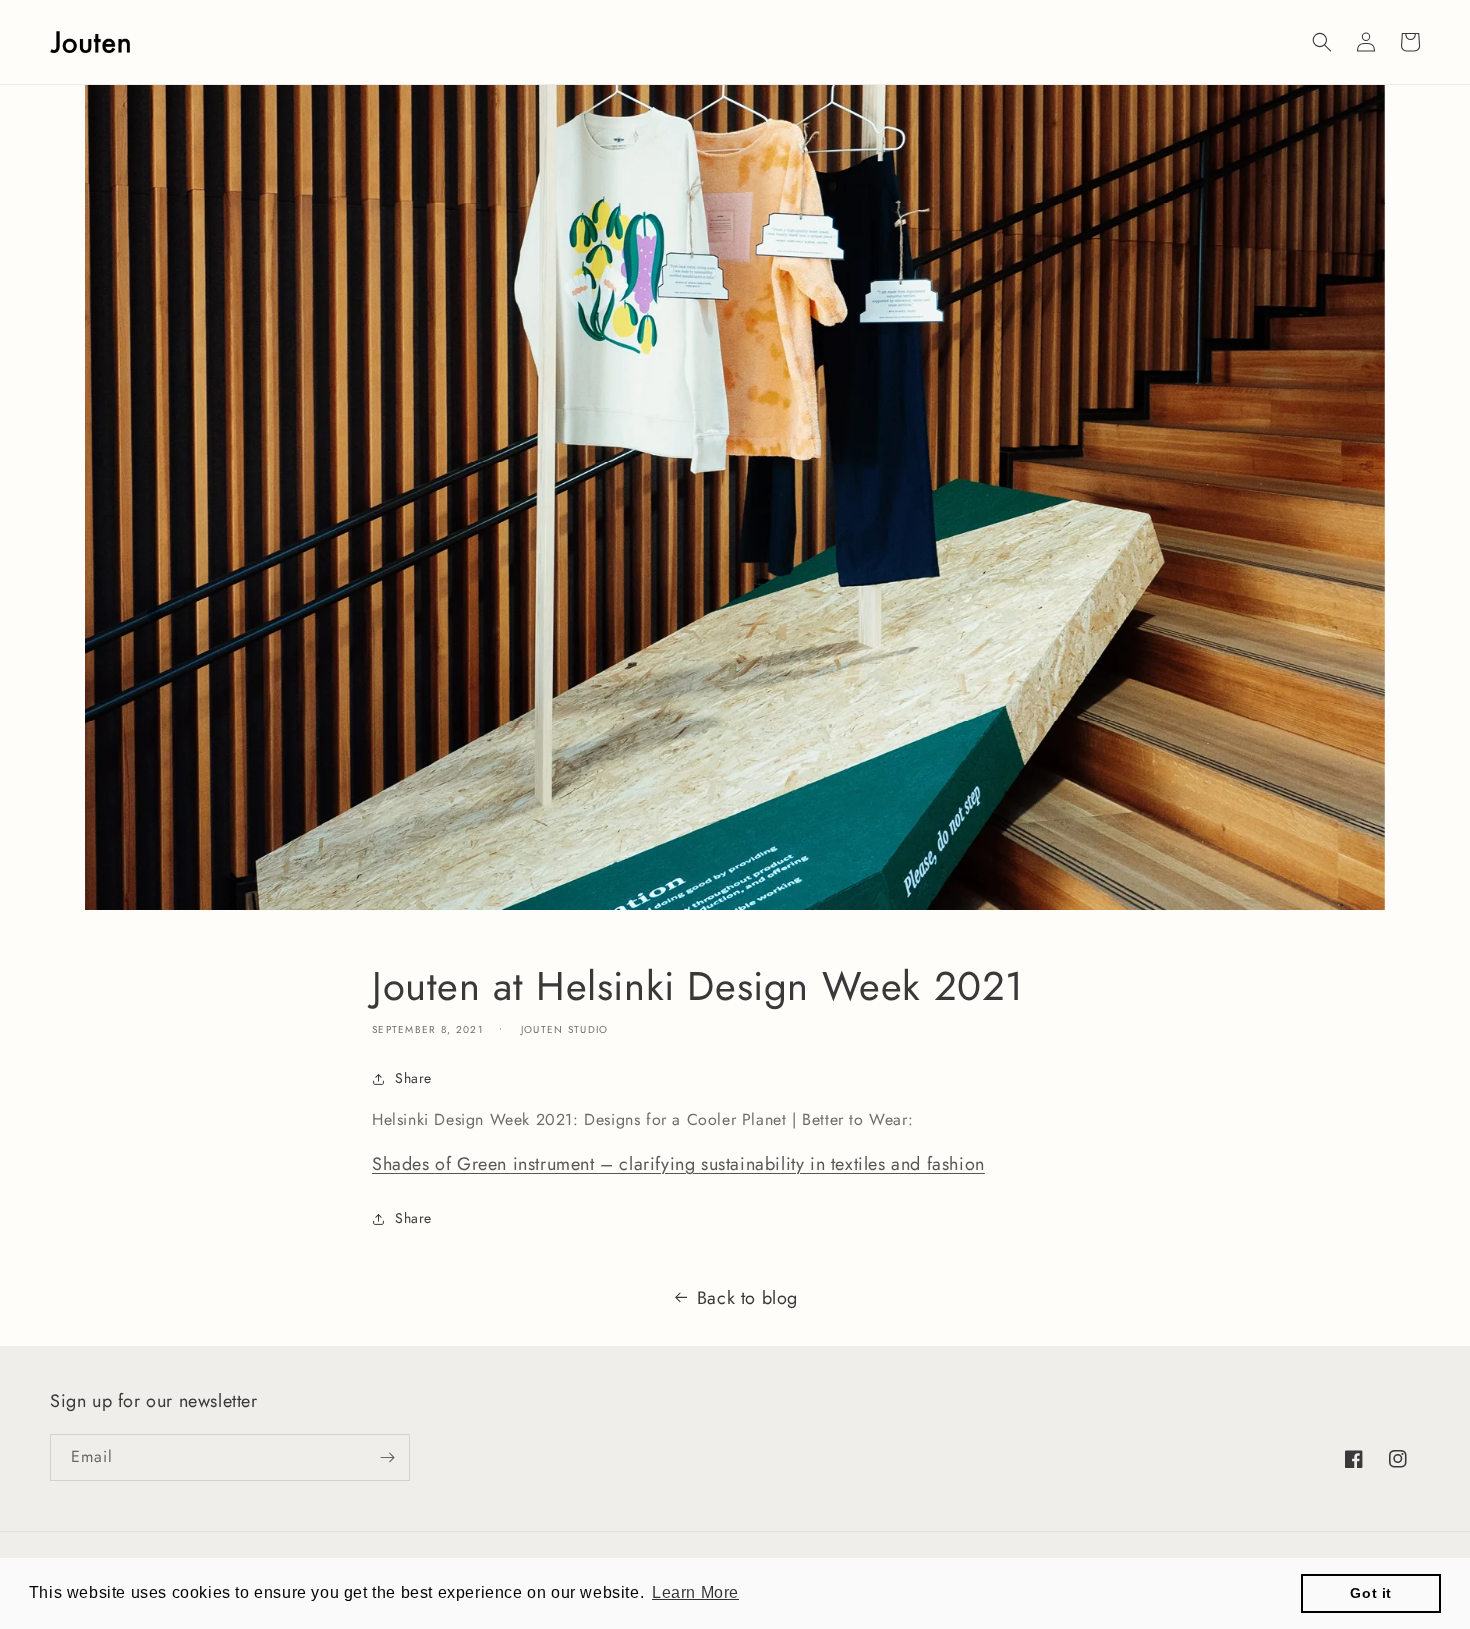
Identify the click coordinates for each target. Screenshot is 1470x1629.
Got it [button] (1371, 1593)
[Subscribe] (387, 1457)
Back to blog (747, 1298)
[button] (1322, 42)
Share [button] (413, 1078)
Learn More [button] (695, 1592)
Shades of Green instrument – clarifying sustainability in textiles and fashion (678, 1164)
